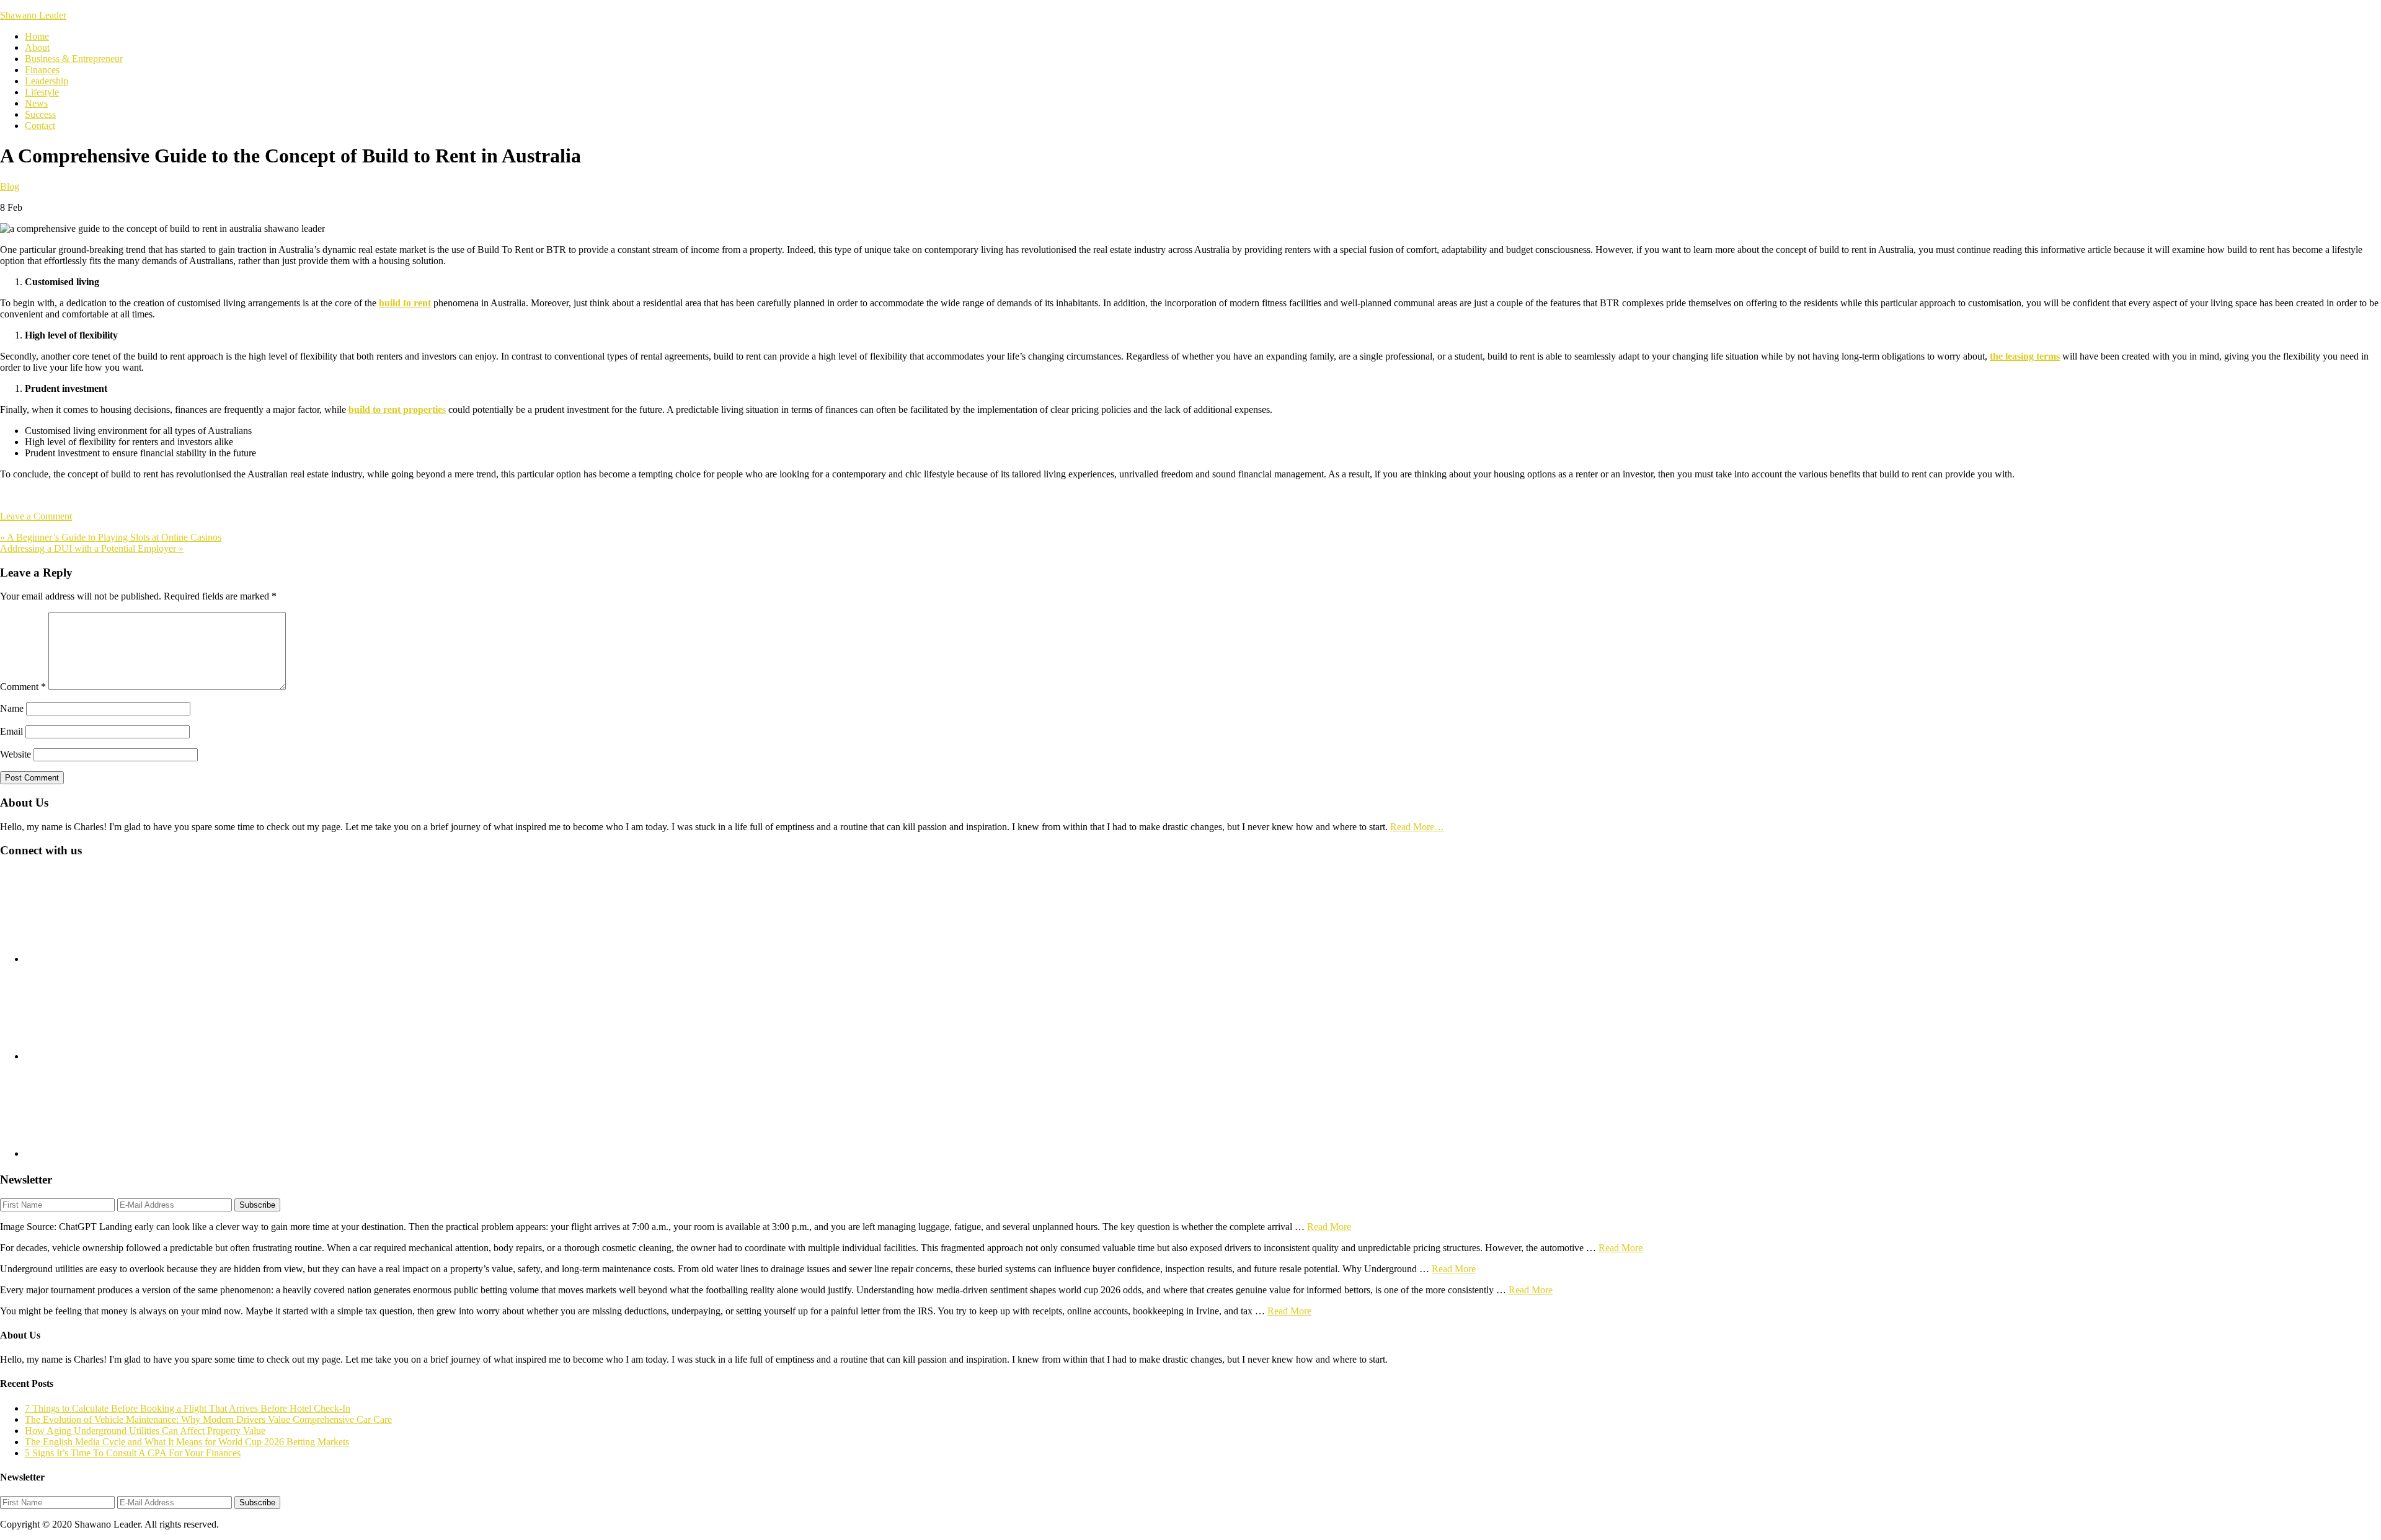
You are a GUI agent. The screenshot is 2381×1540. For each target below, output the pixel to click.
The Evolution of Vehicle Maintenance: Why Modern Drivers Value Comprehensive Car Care (208, 1419)
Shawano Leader (33, 15)
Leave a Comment (36, 516)
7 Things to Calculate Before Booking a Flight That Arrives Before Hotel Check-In (188, 1408)
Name (12, 708)
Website (16, 754)
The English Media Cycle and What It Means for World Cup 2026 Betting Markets (187, 1442)
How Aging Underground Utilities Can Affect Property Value (145, 1431)
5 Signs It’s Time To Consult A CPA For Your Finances (133, 1453)
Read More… (1417, 827)
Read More (1329, 1227)
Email (11, 731)
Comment (23, 687)
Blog (10, 186)
